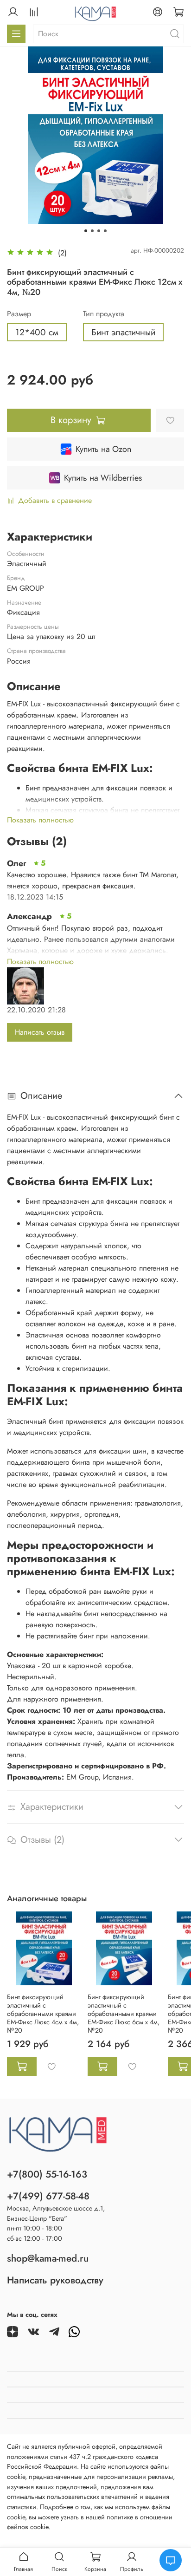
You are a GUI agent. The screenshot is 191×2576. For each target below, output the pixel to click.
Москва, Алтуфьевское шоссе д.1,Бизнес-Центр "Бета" (56, 2213)
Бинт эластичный (123, 332)
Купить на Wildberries (103, 478)
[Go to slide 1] (86, 231)
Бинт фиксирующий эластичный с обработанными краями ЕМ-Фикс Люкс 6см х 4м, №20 (124, 2014)
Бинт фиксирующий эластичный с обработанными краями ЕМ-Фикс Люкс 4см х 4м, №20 (43, 2014)
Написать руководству (55, 2280)
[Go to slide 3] (99, 231)
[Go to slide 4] (105, 231)
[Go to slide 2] (92, 231)
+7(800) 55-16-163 (47, 2174)
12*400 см (37, 332)
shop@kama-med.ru (48, 2258)
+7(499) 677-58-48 (48, 2196)
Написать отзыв (40, 1032)
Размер (19, 314)
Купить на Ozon (103, 449)
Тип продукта (104, 314)
